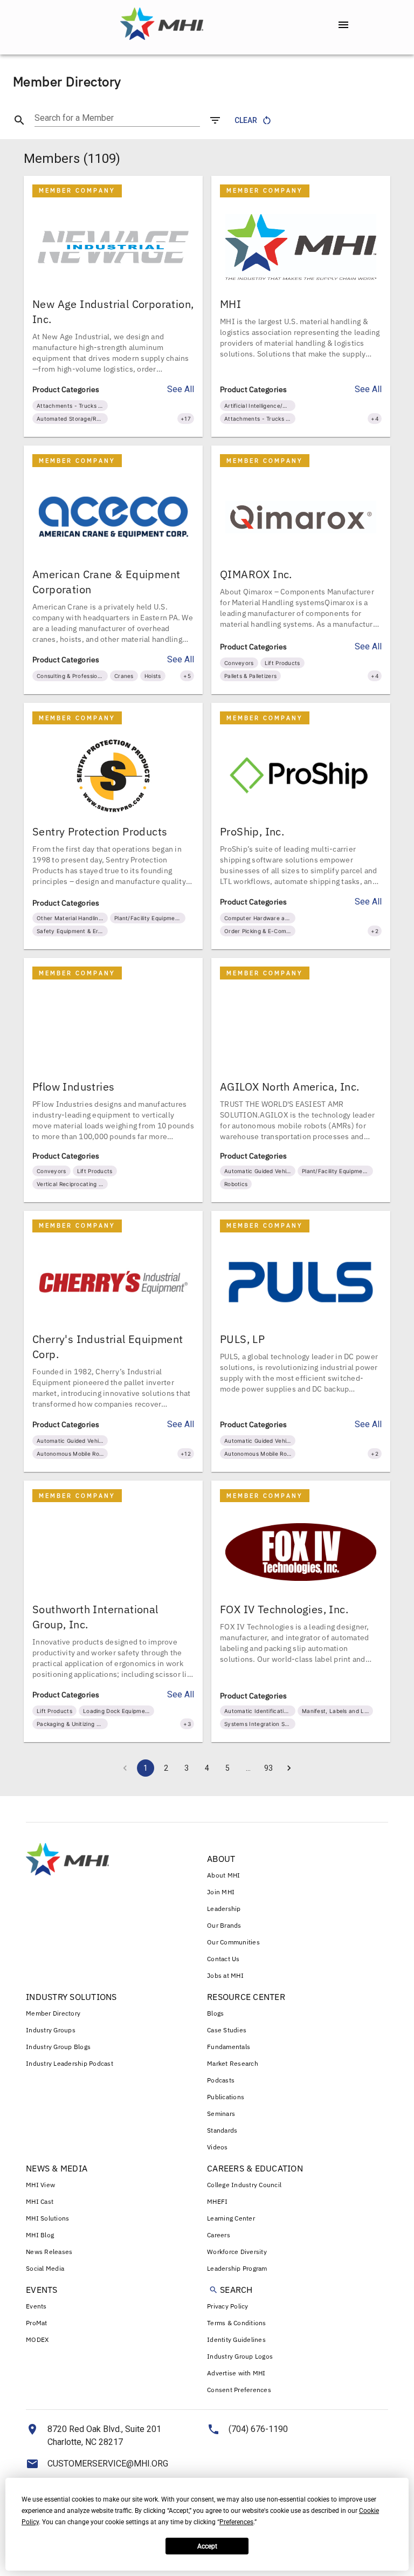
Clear (246, 120)
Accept (207, 2546)
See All (181, 389)
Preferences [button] (236, 2522)
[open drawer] (343, 25)
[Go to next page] (289, 1768)
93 (268, 1768)
